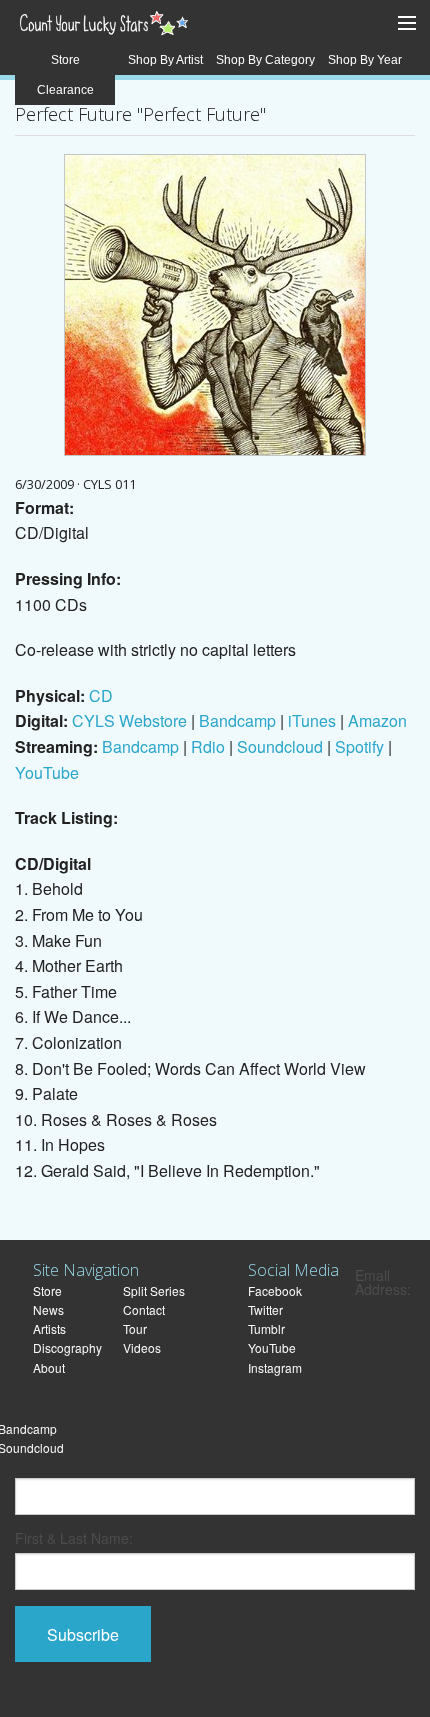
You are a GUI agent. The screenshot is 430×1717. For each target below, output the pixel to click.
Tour (135, 1328)
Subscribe (83, 1634)
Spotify (359, 746)
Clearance (65, 90)
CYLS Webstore (129, 720)
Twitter (265, 1309)
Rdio (208, 746)
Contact (144, 1309)
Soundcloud (280, 746)
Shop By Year (365, 60)
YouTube (47, 772)
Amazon (377, 720)
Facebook (275, 1290)
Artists (49, 1328)
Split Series (154, 1290)
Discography (67, 1347)
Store (65, 60)
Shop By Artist (165, 60)
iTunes (312, 720)
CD (101, 695)
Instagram (275, 1367)
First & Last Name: (74, 1538)
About (49, 1367)
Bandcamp (237, 720)
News (48, 1309)
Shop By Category (265, 60)
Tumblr (266, 1328)
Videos (142, 1347)
